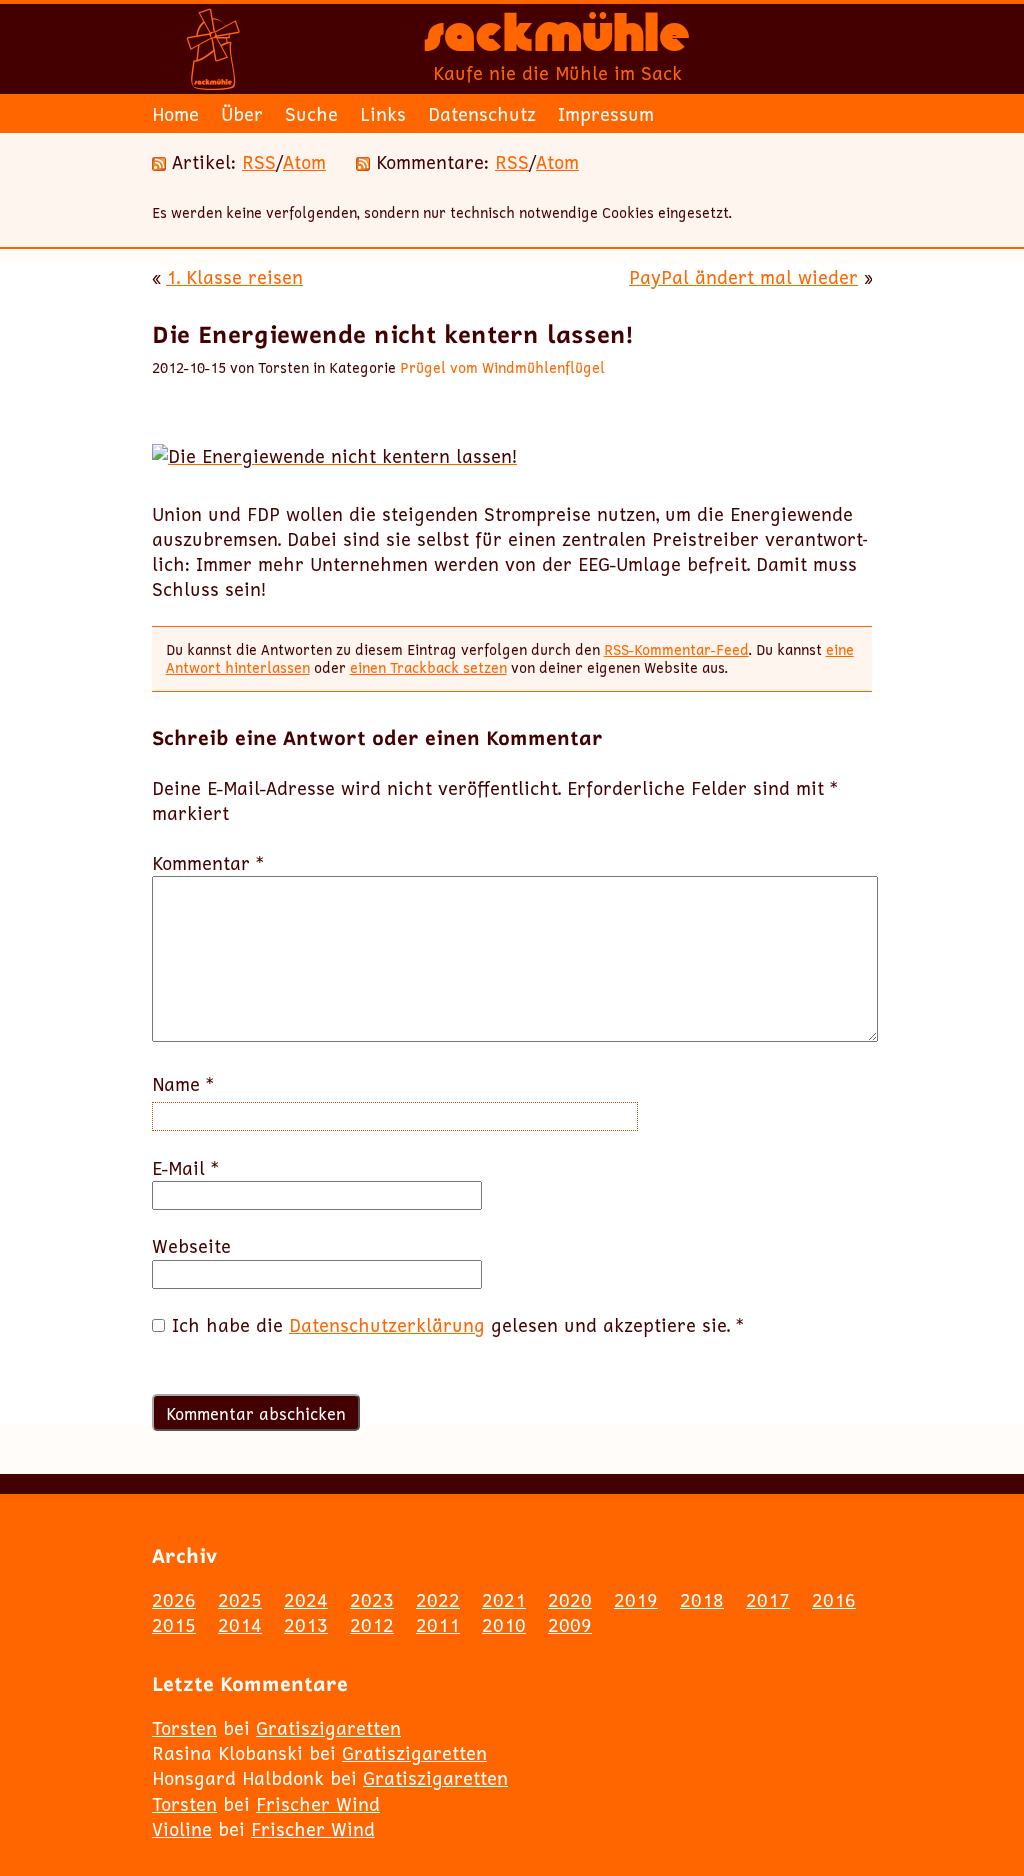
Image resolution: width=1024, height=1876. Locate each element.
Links (383, 114)
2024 (306, 1600)
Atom (304, 162)
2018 (702, 1600)
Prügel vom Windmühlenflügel (502, 367)
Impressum (606, 114)
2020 (570, 1600)
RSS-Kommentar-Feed (676, 649)
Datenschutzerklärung (387, 1325)
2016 (834, 1600)
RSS (259, 162)
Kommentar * (208, 863)
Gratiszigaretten (328, 1728)
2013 (306, 1625)
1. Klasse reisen (234, 277)
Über (242, 114)
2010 (504, 1625)
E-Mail (185, 1168)
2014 (240, 1625)
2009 (570, 1625)
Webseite (191, 1246)
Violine (182, 1829)
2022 (438, 1600)
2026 (174, 1600)
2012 (372, 1625)
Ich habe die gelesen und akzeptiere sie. (458, 1325)
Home (175, 114)
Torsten (184, 1728)
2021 (504, 1600)
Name (183, 1084)
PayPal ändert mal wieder (743, 277)
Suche (311, 114)
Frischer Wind (318, 1804)
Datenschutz (482, 114)
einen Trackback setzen (428, 667)
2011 (438, 1625)
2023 (372, 1600)
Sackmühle (557, 40)
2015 (174, 1625)
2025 (240, 1600)
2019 (636, 1600)
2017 (768, 1600)
